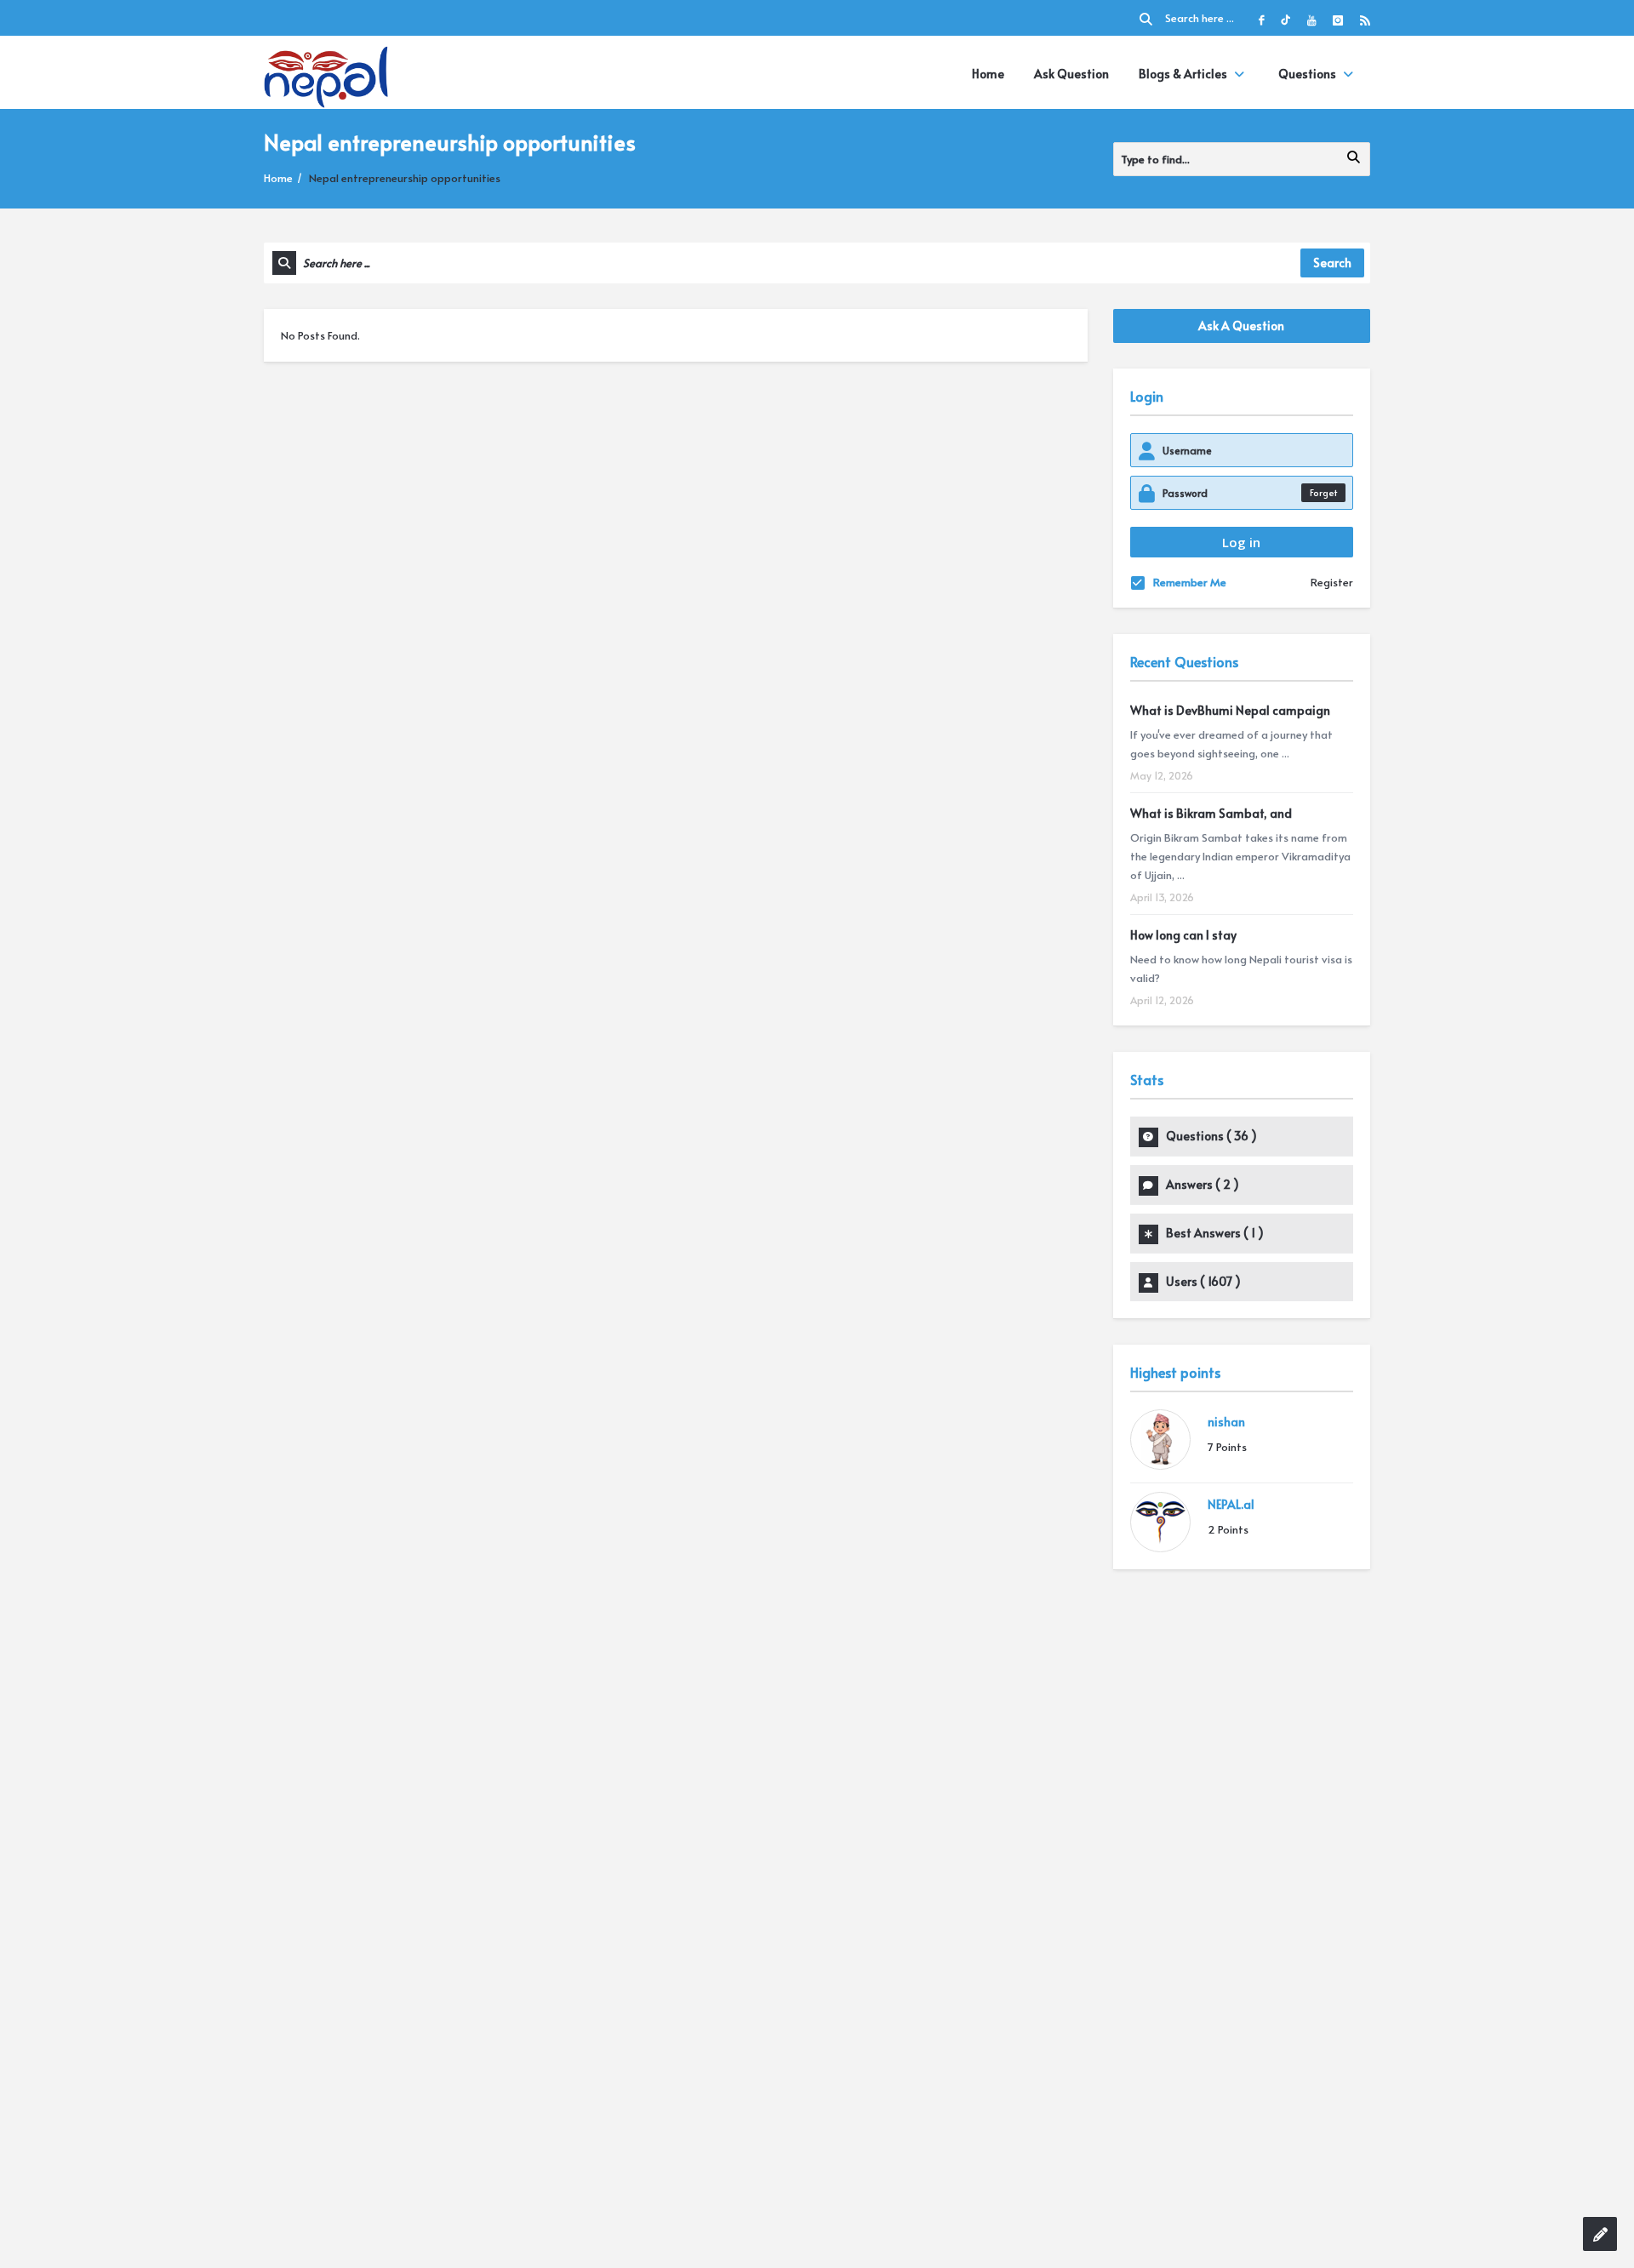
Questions (1307, 74)
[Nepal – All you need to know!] (326, 74)
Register (1332, 582)
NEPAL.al (1231, 1504)
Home (988, 74)
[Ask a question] (1600, 2234)
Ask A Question (1241, 326)
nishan (1226, 1422)
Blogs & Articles (1183, 74)
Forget (1323, 492)
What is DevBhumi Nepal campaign (1230, 710)
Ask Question (1071, 74)
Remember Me (1190, 582)
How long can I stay (1183, 935)
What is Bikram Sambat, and (1211, 813)
